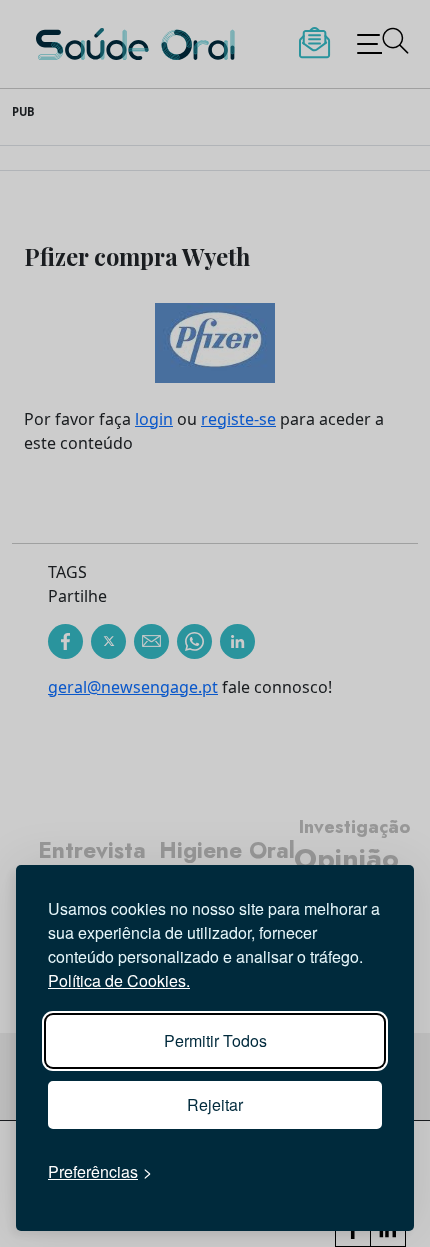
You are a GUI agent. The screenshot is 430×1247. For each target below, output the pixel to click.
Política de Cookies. (119, 980)
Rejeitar (215, 1104)
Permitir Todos (215, 1040)
